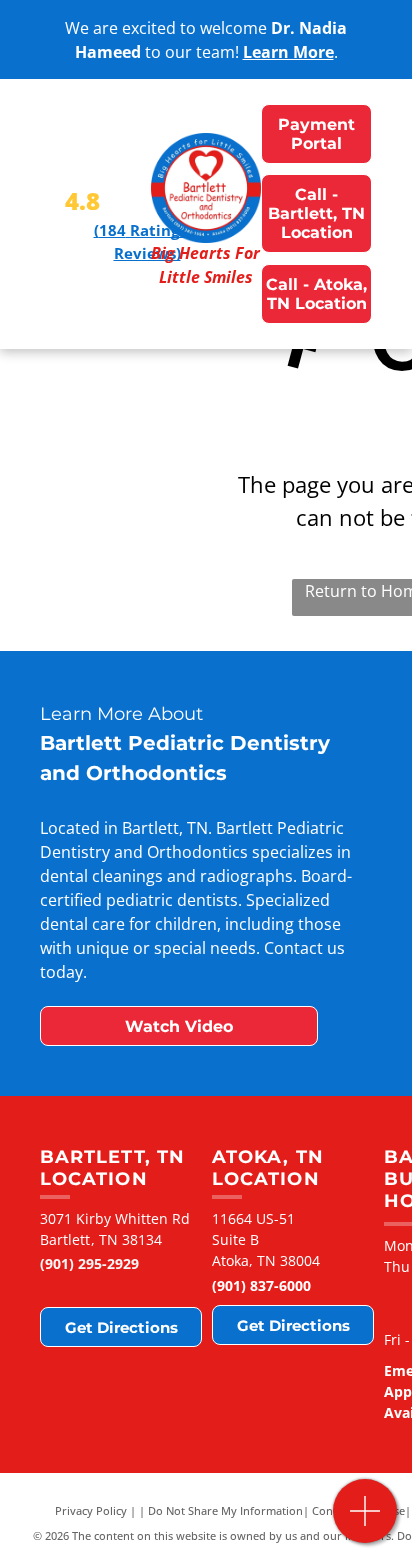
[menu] (30, 41)
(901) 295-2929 (89, 1263)
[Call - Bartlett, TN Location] (365, 1521)
